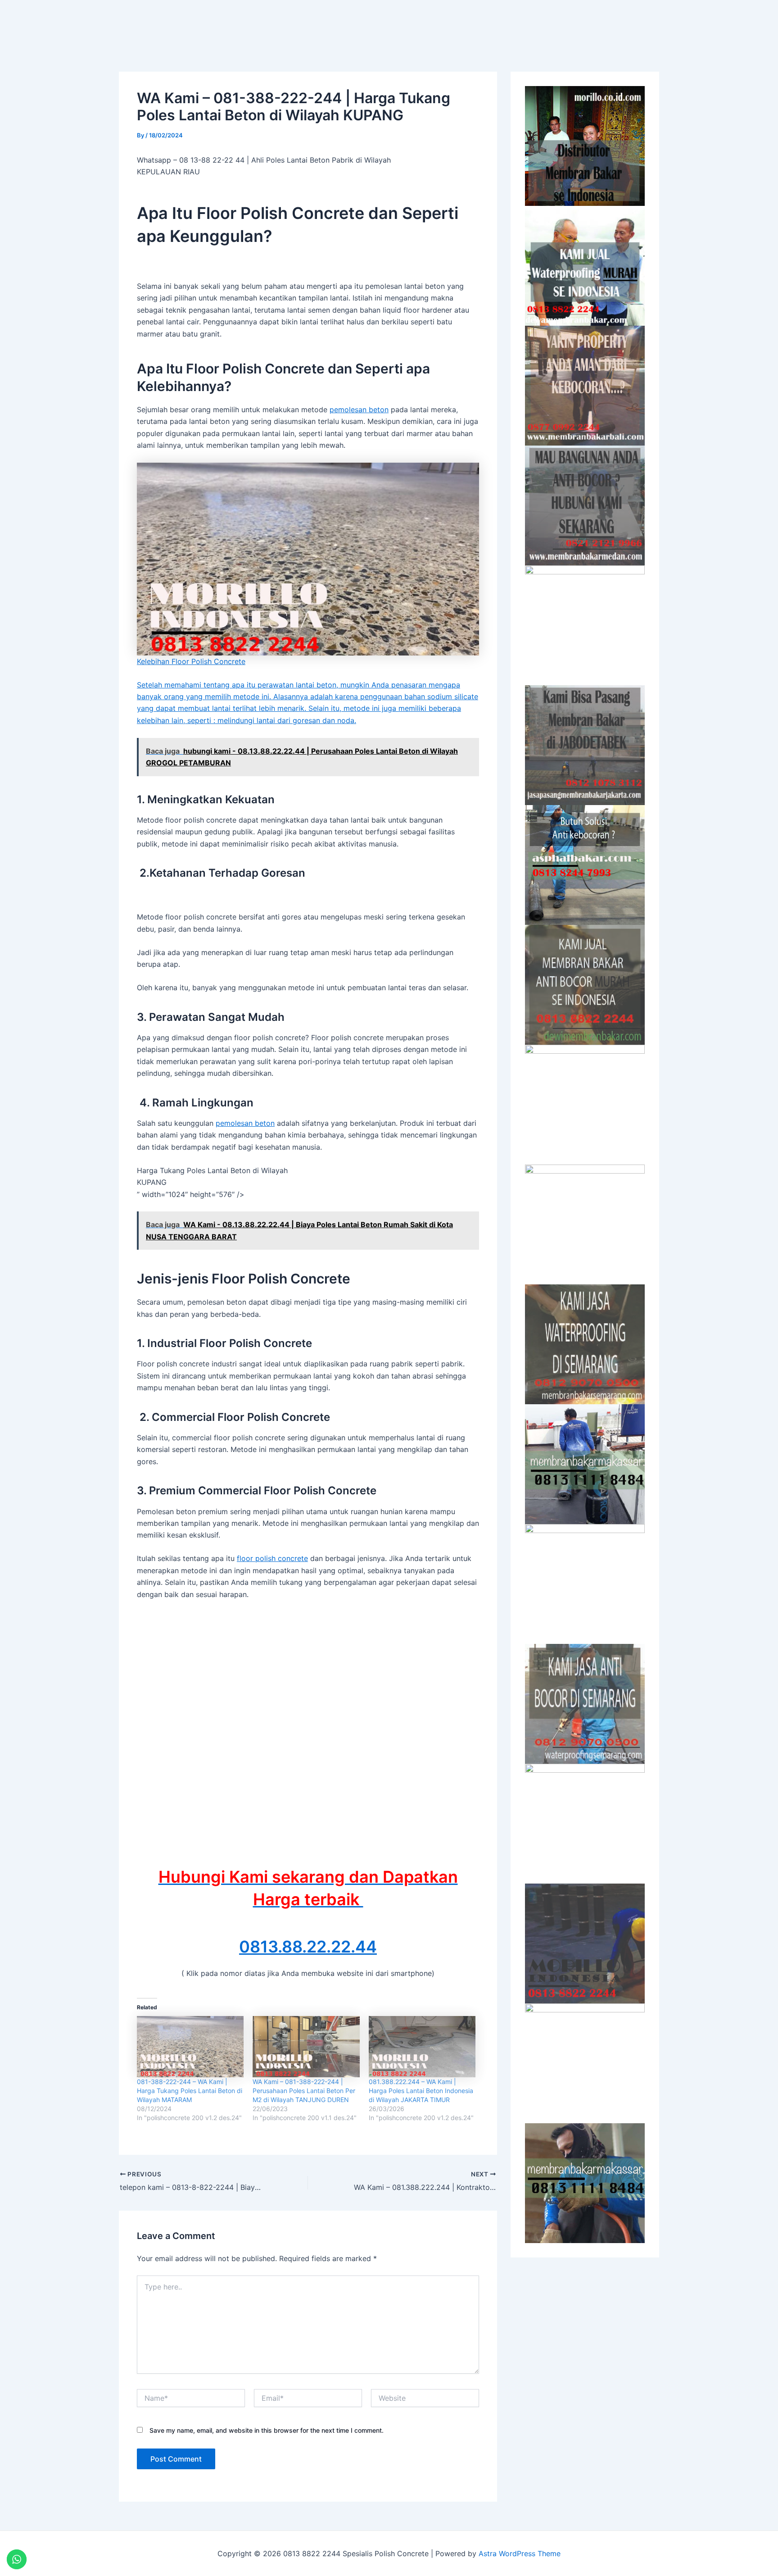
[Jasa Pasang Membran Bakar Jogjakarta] (585, 1224)
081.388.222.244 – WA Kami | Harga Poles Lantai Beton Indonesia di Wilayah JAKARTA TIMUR (421, 2091)
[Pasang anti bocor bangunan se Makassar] (585, 1464)
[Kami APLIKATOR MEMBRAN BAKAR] (585, 985)
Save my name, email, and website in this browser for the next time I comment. (267, 2430)
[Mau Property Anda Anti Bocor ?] (585, 1824)
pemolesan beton (359, 410)
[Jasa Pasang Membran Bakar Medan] (585, 505)
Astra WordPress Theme (520, 2553)
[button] (515, 21)
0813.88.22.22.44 (308, 1947)
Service (511, 21)
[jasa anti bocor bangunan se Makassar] (585, 2183)
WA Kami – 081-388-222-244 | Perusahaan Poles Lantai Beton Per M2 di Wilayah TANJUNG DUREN (304, 2091)
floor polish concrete (272, 1558)
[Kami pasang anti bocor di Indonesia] (585, 1943)
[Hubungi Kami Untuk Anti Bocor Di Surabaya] (585, 625)
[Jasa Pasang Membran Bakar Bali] (585, 386)
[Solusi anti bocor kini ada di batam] (585, 1584)
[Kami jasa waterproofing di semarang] (585, 1344)
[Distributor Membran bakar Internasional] (585, 146)
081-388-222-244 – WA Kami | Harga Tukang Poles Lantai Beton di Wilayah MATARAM (190, 2091)
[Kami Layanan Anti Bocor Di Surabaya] (585, 1105)
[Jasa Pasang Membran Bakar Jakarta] (585, 745)
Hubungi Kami (586, 21)
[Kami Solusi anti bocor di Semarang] (585, 1704)
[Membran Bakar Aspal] (585, 266)
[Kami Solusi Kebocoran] (585, 865)
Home (465, 21)
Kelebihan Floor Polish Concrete (191, 661)
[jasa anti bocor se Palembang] (585, 2063)
